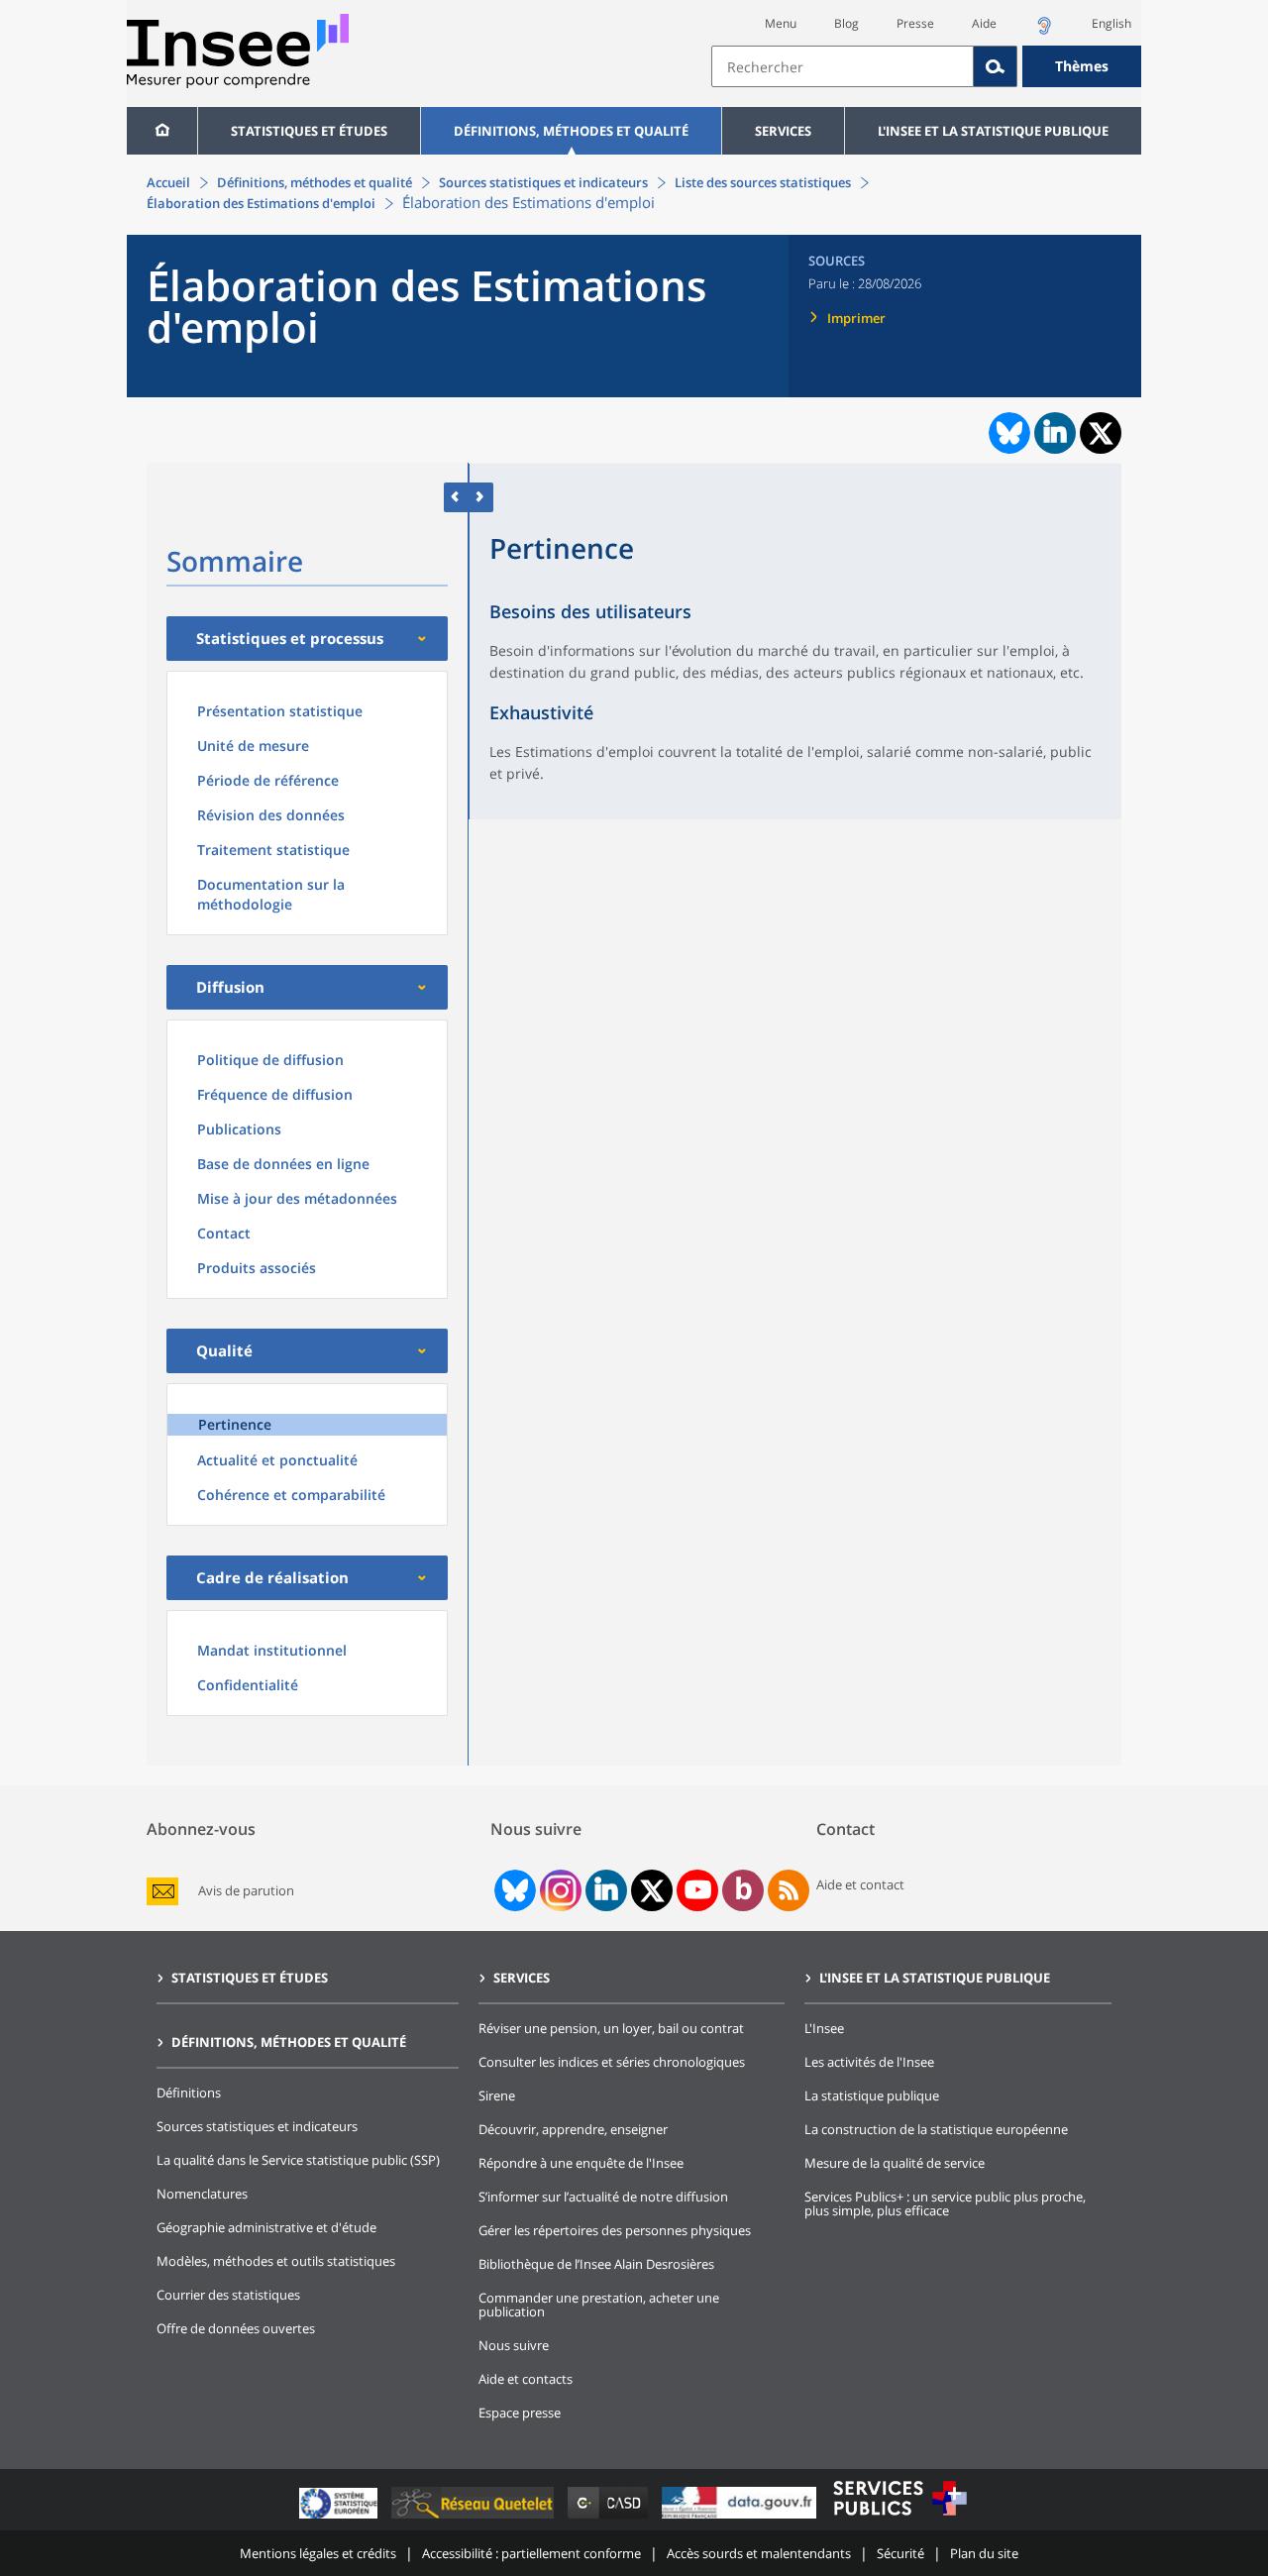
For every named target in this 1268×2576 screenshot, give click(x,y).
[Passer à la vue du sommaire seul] (481, 497)
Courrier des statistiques (228, 2295)
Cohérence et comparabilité (291, 1495)
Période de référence (268, 780)
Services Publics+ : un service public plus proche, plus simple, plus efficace (945, 2203)
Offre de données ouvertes (236, 2328)
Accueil (168, 182)
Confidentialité (248, 1685)
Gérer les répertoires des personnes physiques (615, 2230)
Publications (239, 1129)
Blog (846, 23)
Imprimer (856, 318)
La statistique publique (872, 2095)
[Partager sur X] (1101, 433)
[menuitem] (162, 131)
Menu (781, 23)
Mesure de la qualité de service (895, 2163)
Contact (224, 1233)
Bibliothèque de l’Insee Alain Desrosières (596, 2264)
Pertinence (235, 1424)
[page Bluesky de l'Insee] (513, 1890)
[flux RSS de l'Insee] (789, 1890)
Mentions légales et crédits (318, 2553)
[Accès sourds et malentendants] (1044, 31)
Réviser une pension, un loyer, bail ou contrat (611, 2028)
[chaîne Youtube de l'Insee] (698, 1890)
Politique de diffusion (270, 1060)
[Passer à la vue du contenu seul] (456, 497)
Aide (984, 23)
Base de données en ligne (283, 1164)
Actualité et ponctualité (277, 1460)
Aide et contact (860, 1884)
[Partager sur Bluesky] (1007, 433)
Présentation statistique (280, 711)
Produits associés (257, 1268)
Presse (915, 23)
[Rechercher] (996, 66)
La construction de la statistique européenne (936, 2129)
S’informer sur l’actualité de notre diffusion (603, 2197)
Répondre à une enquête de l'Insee (581, 2163)
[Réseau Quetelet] (475, 2518)
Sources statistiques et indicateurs (543, 182)
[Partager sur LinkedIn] (1055, 433)
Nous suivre (514, 2345)
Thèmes (1082, 66)
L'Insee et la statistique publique (993, 131)
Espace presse (520, 2413)
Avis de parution (246, 1891)
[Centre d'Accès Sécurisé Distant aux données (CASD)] (610, 2518)
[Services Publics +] (899, 2518)
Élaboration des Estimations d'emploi (261, 203)
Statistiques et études (309, 131)
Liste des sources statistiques (763, 182)
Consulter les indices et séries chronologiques (612, 2062)
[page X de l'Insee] (652, 1891)
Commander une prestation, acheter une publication (599, 2305)
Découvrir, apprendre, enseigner (573, 2129)
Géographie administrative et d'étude (266, 2227)
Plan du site (984, 2553)
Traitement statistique (273, 850)
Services (783, 131)
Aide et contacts (526, 2379)
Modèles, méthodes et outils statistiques (276, 2261)
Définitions (189, 2093)
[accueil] (162, 131)
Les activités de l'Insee (869, 2062)
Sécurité (900, 2553)
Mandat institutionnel (272, 1650)
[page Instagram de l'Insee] (559, 1890)
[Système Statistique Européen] (340, 2518)
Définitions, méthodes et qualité (571, 131)
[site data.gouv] (741, 2518)
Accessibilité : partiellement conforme (531, 2553)
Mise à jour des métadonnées (297, 1198)
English (1111, 23)
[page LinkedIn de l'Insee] (606, 1890)
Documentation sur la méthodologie (271, 894)
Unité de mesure (253, 746)
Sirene (497, 2095)
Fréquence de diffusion (275, 1094)
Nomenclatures (202, 2194)
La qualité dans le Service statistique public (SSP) (298, 2160)
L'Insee (824, 2028)
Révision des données (271, 815)
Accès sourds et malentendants (759, 2553)
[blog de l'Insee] (743, 1890)
